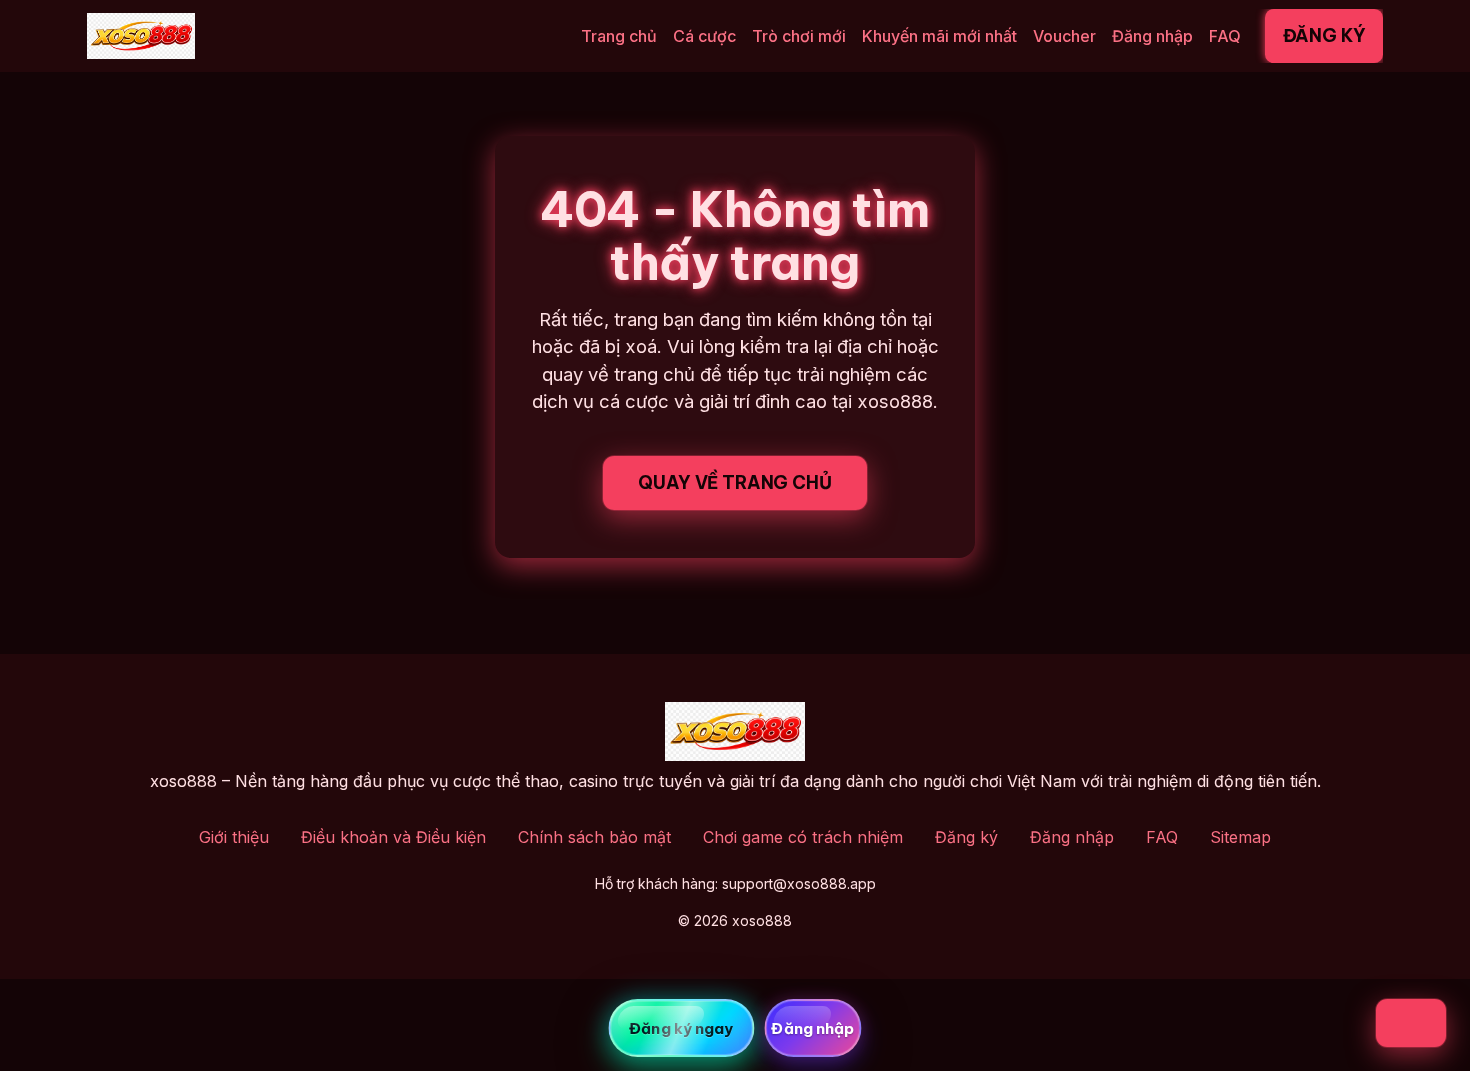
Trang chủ (619, 36)
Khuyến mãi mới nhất (939, 36)
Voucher (1064, 36)
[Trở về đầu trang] (1411, 1023)
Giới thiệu (234, 837)
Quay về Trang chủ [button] (734, 482)
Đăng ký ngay (681, 1028)
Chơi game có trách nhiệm (803, 837)
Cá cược (704, 36)
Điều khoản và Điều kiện (393, 837)
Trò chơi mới (799, 36)
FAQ (1225, 36)
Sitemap (1240, 837)
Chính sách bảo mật (594, 837)
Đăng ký (1324, 35)
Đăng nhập (1152, 36)
